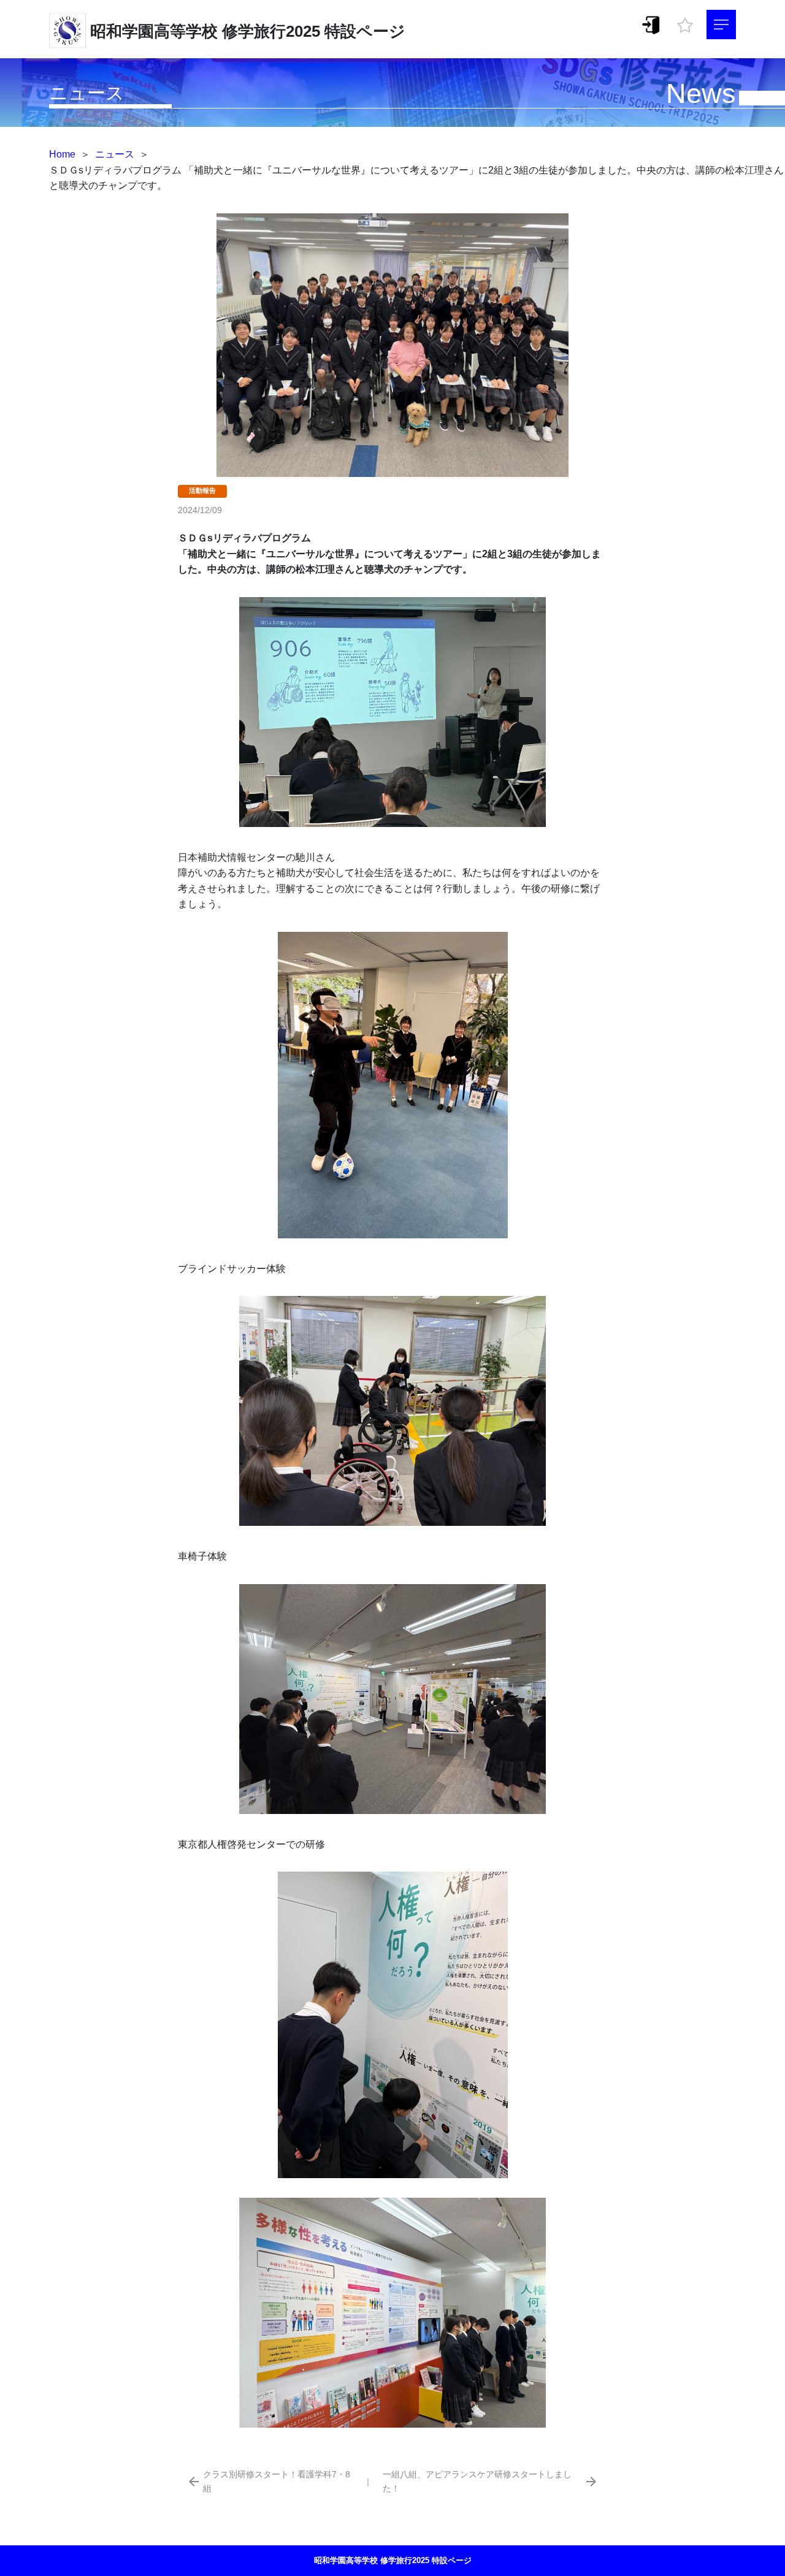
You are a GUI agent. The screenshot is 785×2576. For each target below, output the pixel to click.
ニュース (115, 154)
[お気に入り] (685, 22)
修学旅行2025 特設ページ (314, 31)
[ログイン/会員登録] (651, 24)
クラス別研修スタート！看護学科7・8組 (277, 2481)
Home (62, 154)
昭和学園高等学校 (154, 31)
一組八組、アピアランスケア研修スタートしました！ (477, 2481)
